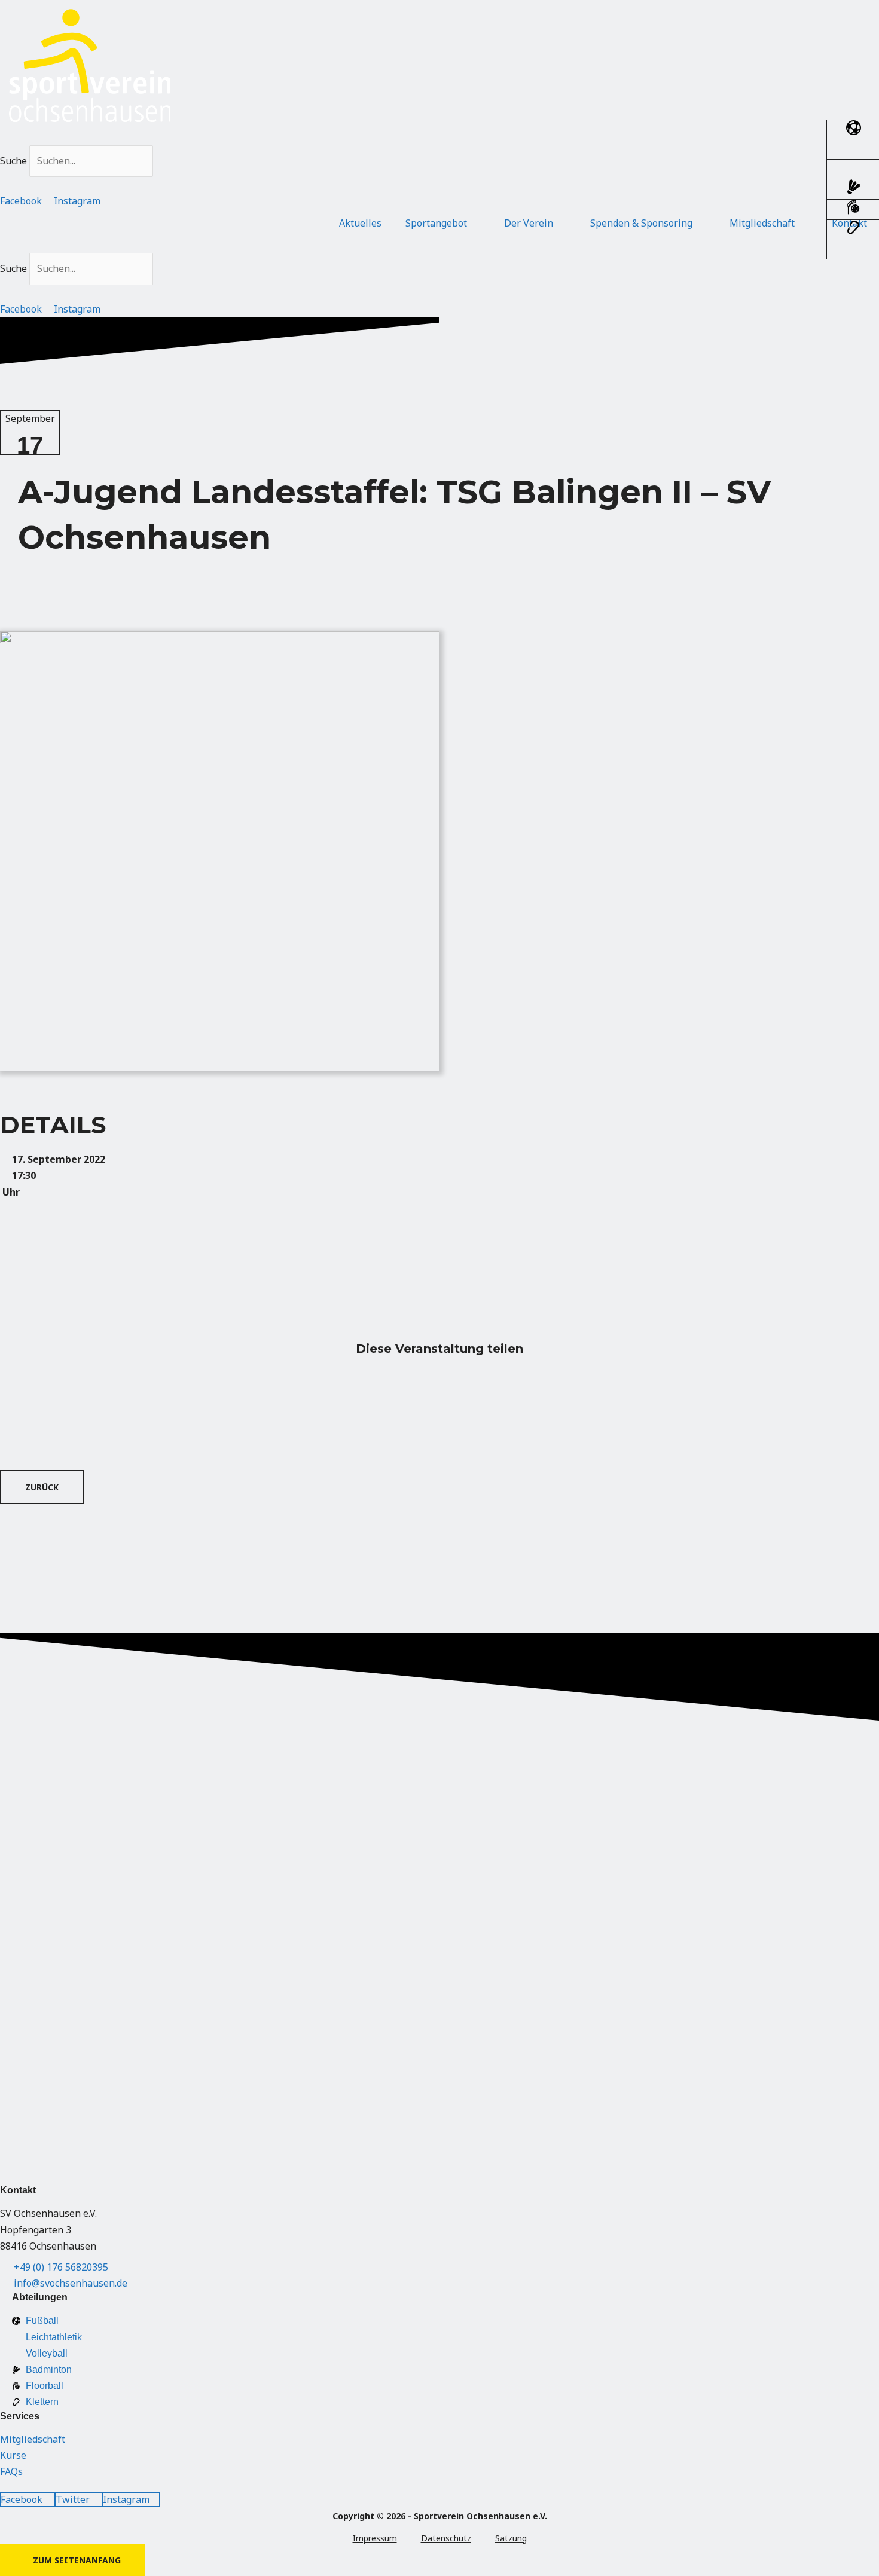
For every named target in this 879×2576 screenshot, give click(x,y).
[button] (439, 137)
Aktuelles (360, 223)
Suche (13, 161)
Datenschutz (446, 2538)
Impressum (375, 2538)
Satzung (511, 2538)
